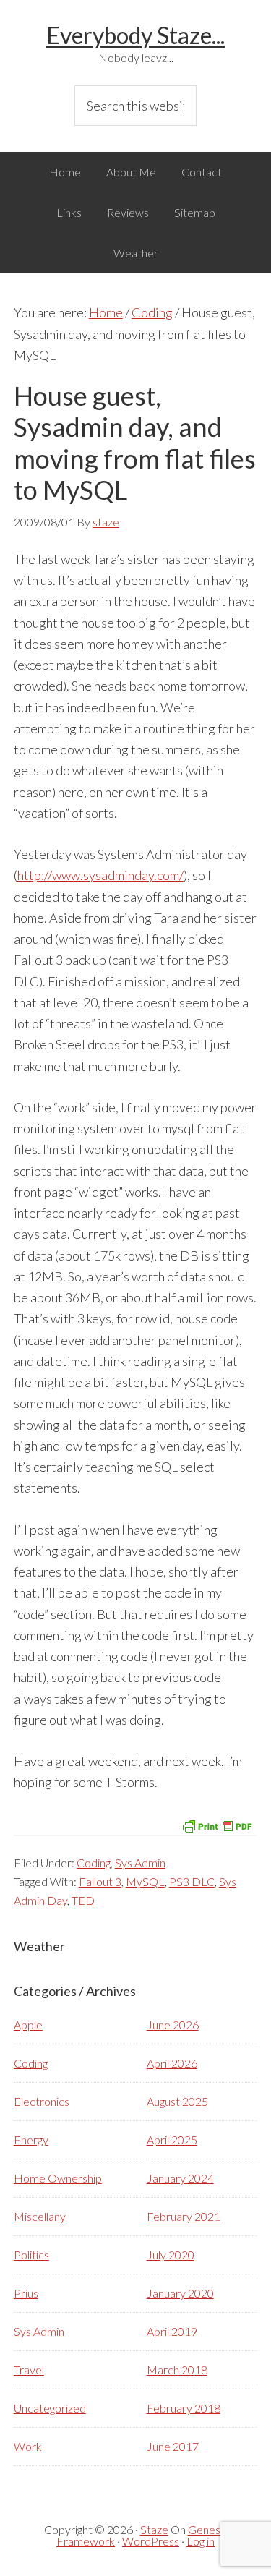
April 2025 (172, 2140)
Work (28, 2446)
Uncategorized (50, 2408)
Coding (94, 1863)
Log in (201, 2541)
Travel (29, 2370)
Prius (26, 2293)
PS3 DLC (192, 1881)
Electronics (42, 2101)
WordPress (151, 2541)
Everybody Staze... (135, 35)
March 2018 (177, 2370)
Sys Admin (140, 1863)
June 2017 (173, 2446)
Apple (28, 2025)
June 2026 (173, 2025)
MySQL (145, 1881)
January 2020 (180, 2293)
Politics (31, 2255)
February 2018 (184, 2408)
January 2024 (180, 2178)
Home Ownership (58, 2178)
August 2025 (177, 2101)
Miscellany (40, 2216)
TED (83, 1900)
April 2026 (172, 2063)
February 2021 (184, 2216)
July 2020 (171, 2255)
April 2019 (172, 2331)
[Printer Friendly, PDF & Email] (217, 1825)
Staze (154, 2529)
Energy (31, 2140)
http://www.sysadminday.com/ (100, 875)
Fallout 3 (100, 1881)
